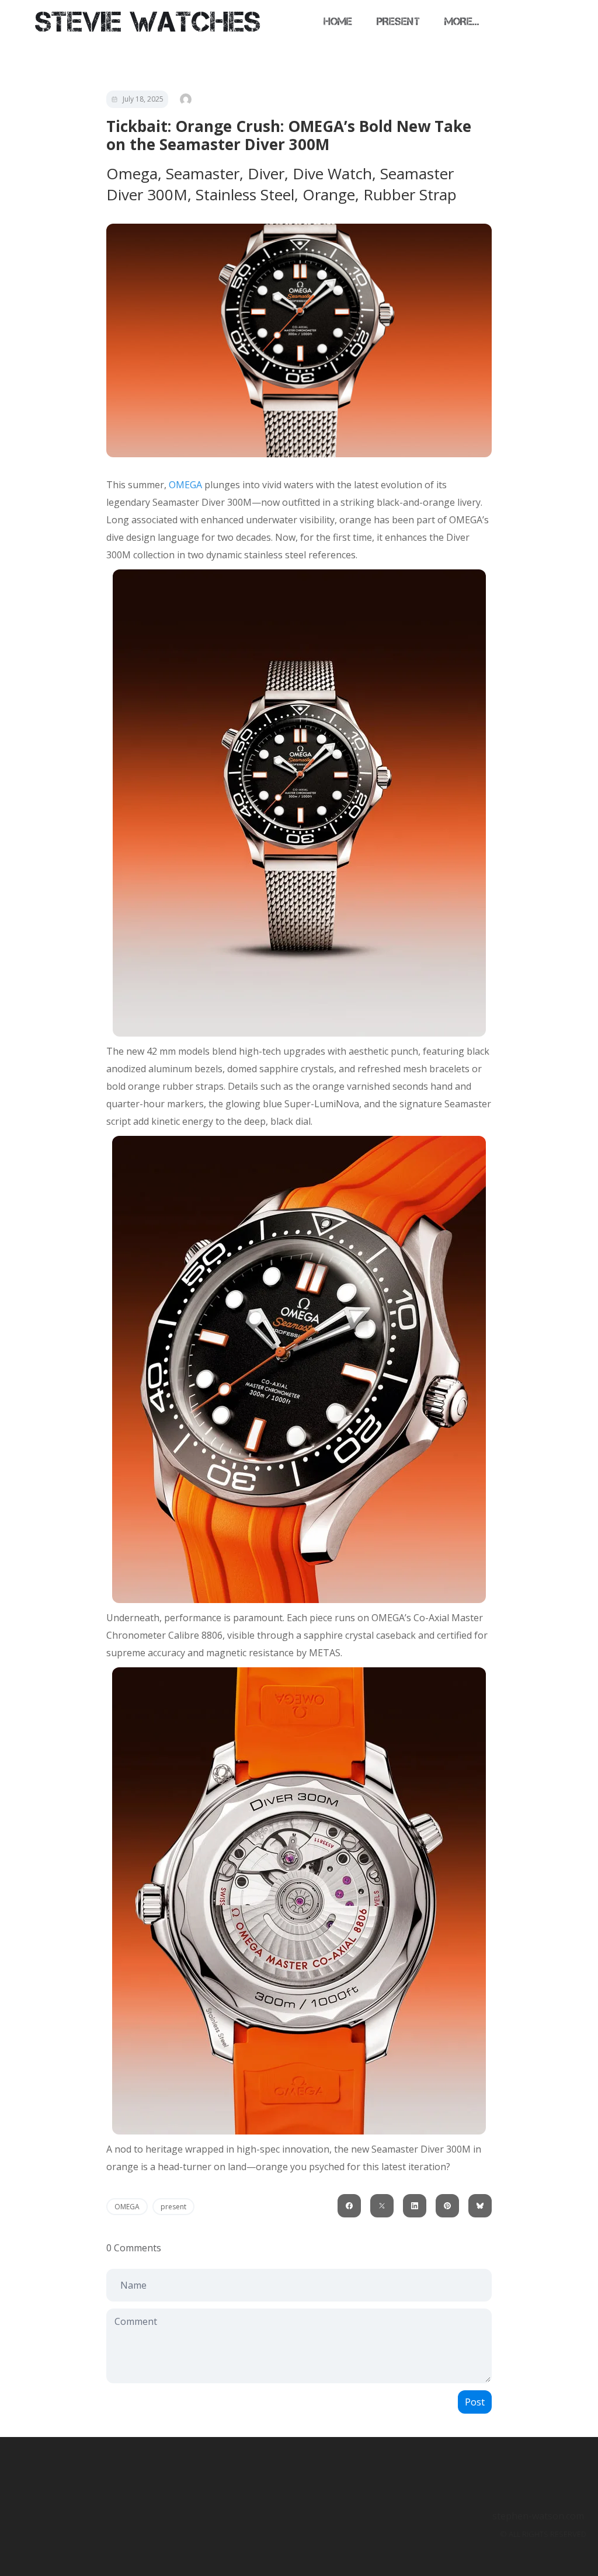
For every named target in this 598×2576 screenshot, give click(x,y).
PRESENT (398, 22)
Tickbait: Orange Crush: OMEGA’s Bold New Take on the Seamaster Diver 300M (289, 135)
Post (475, 2402)
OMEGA (185, 485)
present (173, 2207)
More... (462, 22)
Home (338, 22)
